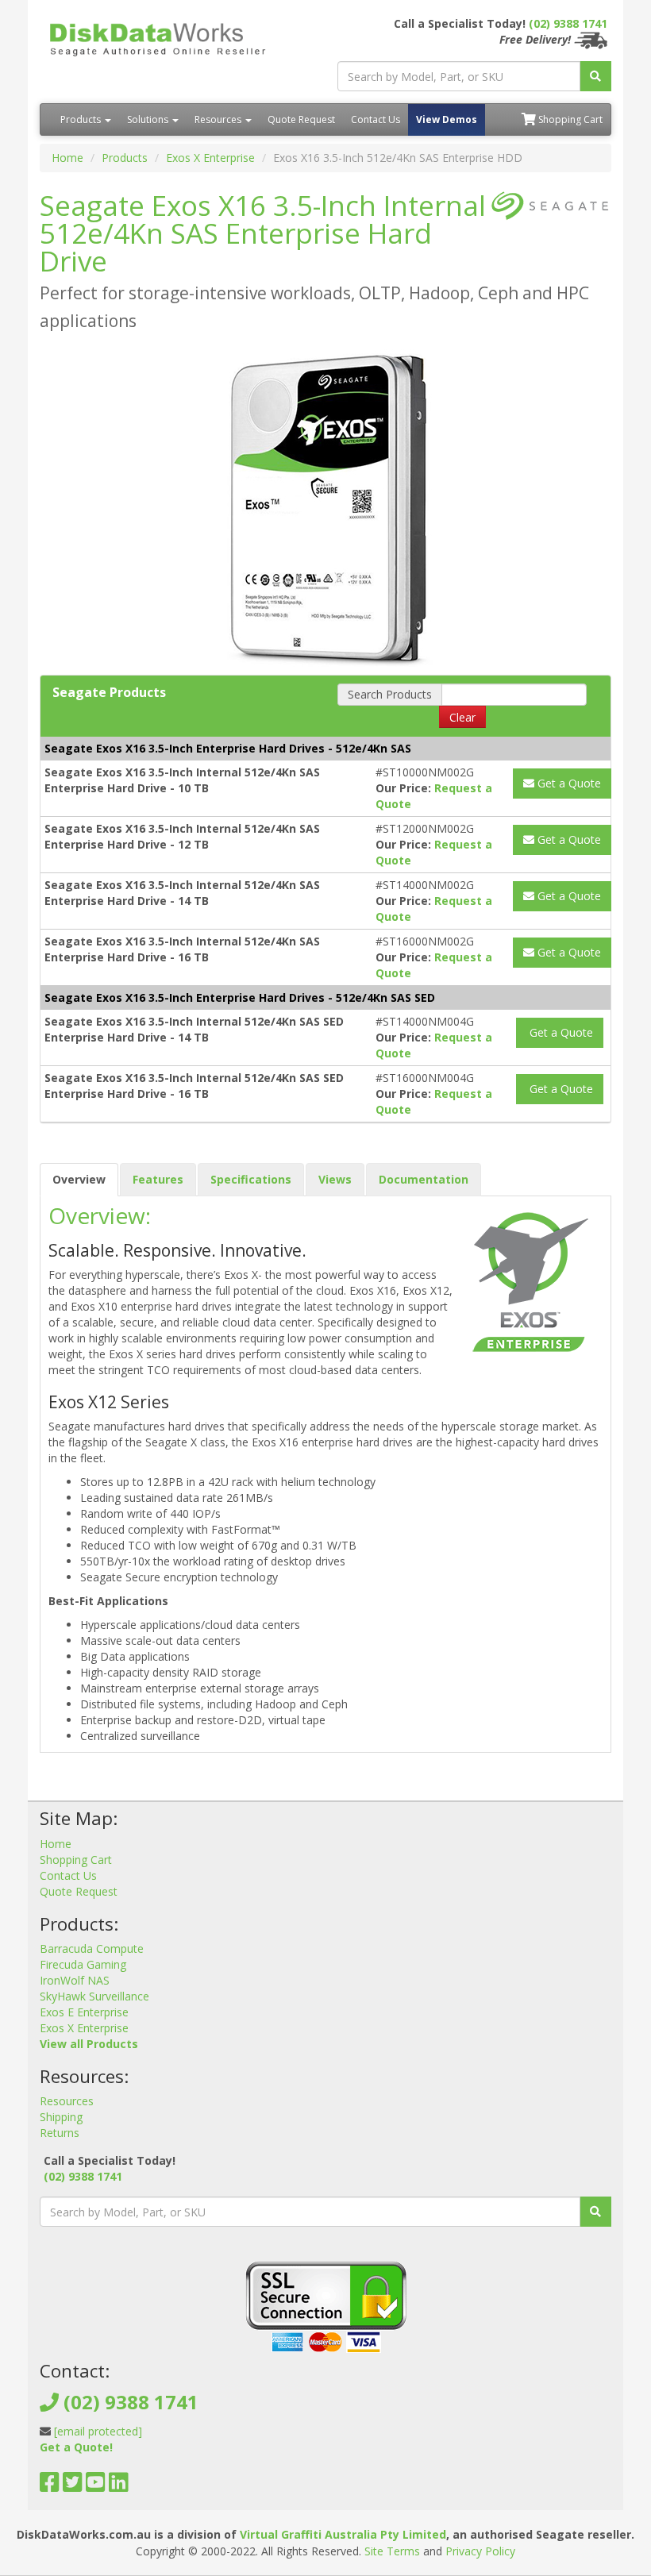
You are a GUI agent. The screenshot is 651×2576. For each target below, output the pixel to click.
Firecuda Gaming (83, 1964)
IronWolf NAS (75, 1980)
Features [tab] (158, 1179)
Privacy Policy (480, 2551)
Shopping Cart (569, 119)
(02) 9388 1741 (568, 23)
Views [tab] (335, 1179)
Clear (462, 717)
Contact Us (376, 119)
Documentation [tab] (424, 1179)
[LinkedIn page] (119, 2486)
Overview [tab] (79, 1179)
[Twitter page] (73, 2486)
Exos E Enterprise (84, 2012)
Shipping (61, 2117)
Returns (60, 2133)
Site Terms (392, 2551)
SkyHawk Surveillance (94, 1996)
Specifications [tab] (251, 1179)
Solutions (149, 119)
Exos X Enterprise (210, 158)
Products (82, 119)
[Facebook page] (50, 2486)
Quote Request (301, 119)
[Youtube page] (96, 2486)
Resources (219, 119)
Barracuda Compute (92, 1948)
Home (67, 158)
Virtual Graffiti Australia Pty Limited (343, 2534)
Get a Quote (568, 783)
